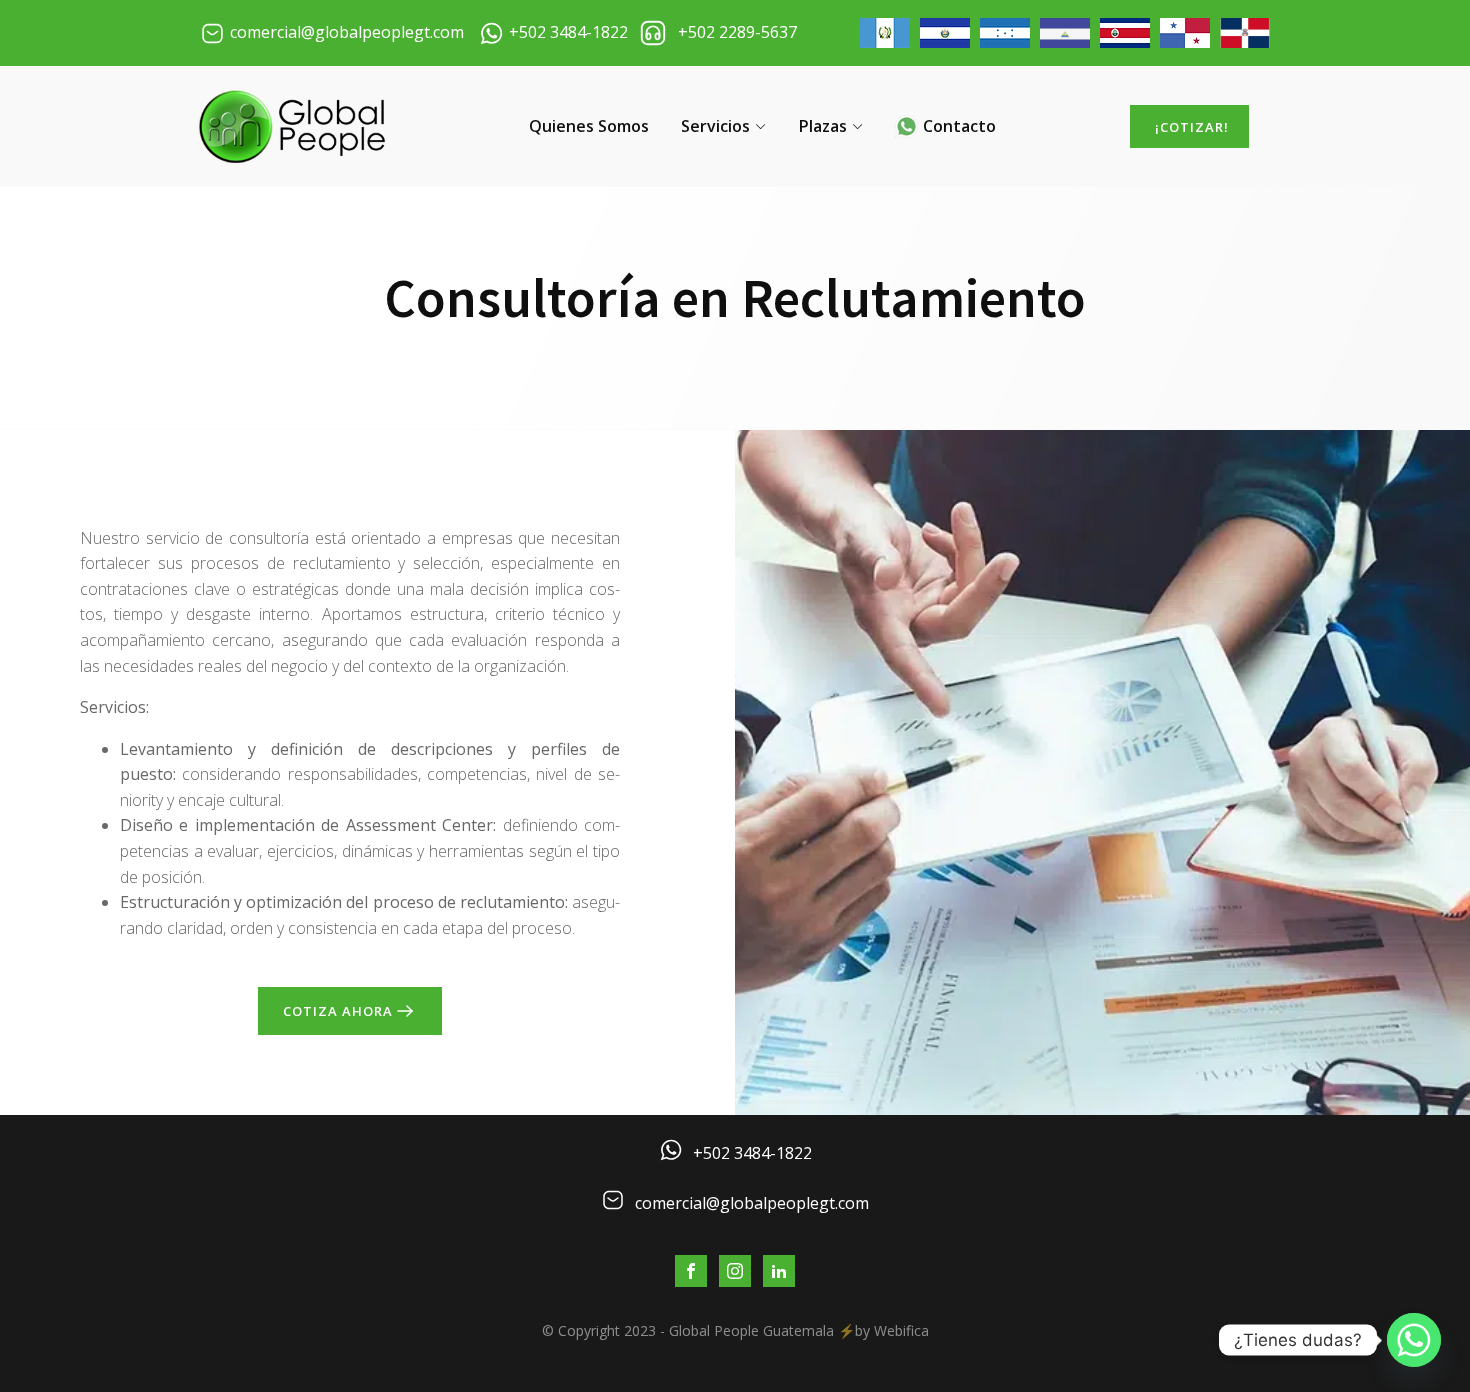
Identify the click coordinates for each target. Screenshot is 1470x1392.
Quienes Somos (589, 126)
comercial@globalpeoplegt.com (752, 1203)
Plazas (823, 126)
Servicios (715, 126)
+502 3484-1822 (752, 1153)
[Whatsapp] (1414, 1340)
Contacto (959, 126)
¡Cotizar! (1192, 127)
